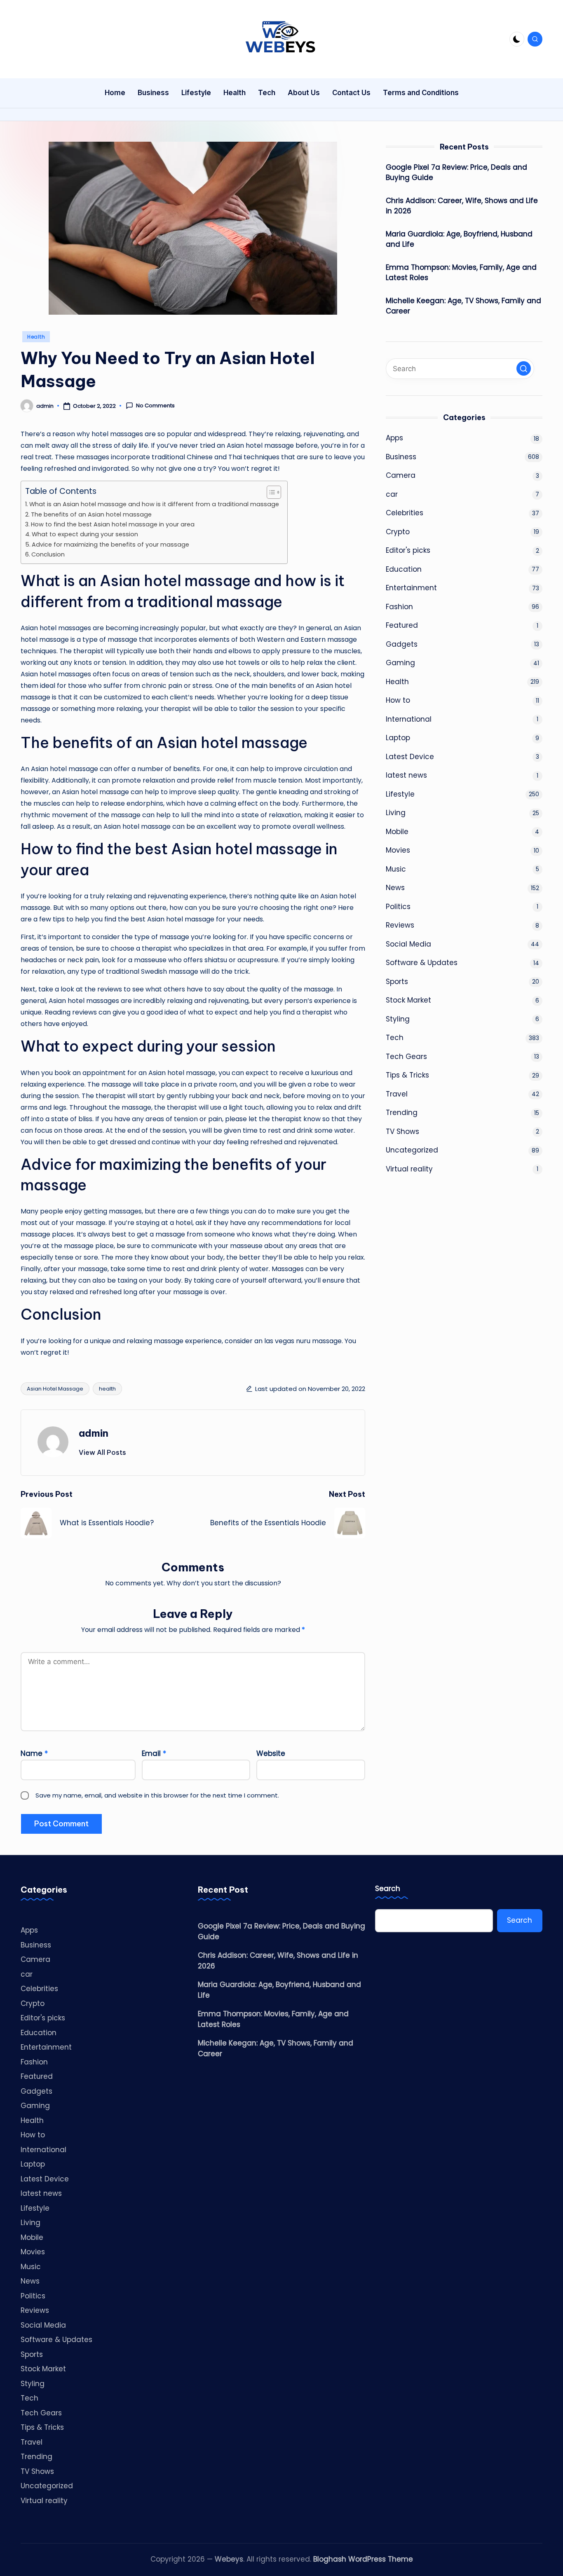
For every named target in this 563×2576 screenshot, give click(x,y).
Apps (394, 438)
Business (401, 457)
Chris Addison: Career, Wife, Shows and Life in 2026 (462, 206)
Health (36, 337)
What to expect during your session (85, 534)
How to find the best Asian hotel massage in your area (113, 524)
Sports (397, 982)
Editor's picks (408, 550)
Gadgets (402, 644)
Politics (398, 907)
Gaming (400, 663)
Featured (402, 625)
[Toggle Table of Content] (270, 492)
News (395, 888)
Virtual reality (409, 1169)
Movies (398, 850)
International (409, 719)
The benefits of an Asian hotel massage (91, 514)
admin (94, 1433)
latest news (406, 775)
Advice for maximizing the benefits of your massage (110, 545)
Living (396, 813)
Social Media (408, 944)
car (392, 494)
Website (271, 1753)
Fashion (399, 607)
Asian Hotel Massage (55, 1389)
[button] (102, 1452)
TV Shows (402, 1131)
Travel (397, 1094)
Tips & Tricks (407, 1075)
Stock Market (408, 1000)
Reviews (400, 925)
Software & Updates (422, 963)
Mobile (397, 832)
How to (398, 700)
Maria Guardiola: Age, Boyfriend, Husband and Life (459, 239)
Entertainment (411, 588)
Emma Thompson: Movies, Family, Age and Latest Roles (461, 273)
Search (388, 1889)
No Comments (155, 406)
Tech (395, 1038)
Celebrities (405, 513)
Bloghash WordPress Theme (363, 2559)
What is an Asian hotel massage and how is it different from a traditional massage (154, 504)
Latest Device (410, 757)
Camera (401, 475)
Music (396, 869)
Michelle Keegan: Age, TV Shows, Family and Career (463, 306)
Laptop (398, 738)
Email (154, 1753)
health (107, 1389)
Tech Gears (406, 1057)
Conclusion (48, 554)
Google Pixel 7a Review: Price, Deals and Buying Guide (456, 173)
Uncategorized (412, 1150)
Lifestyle (400, 794)
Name (34, 1753)
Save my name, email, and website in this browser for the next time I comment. (157, 1795)
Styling (398, 1019)
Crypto (398, 532)
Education (404, 569)
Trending (402, 1113)
